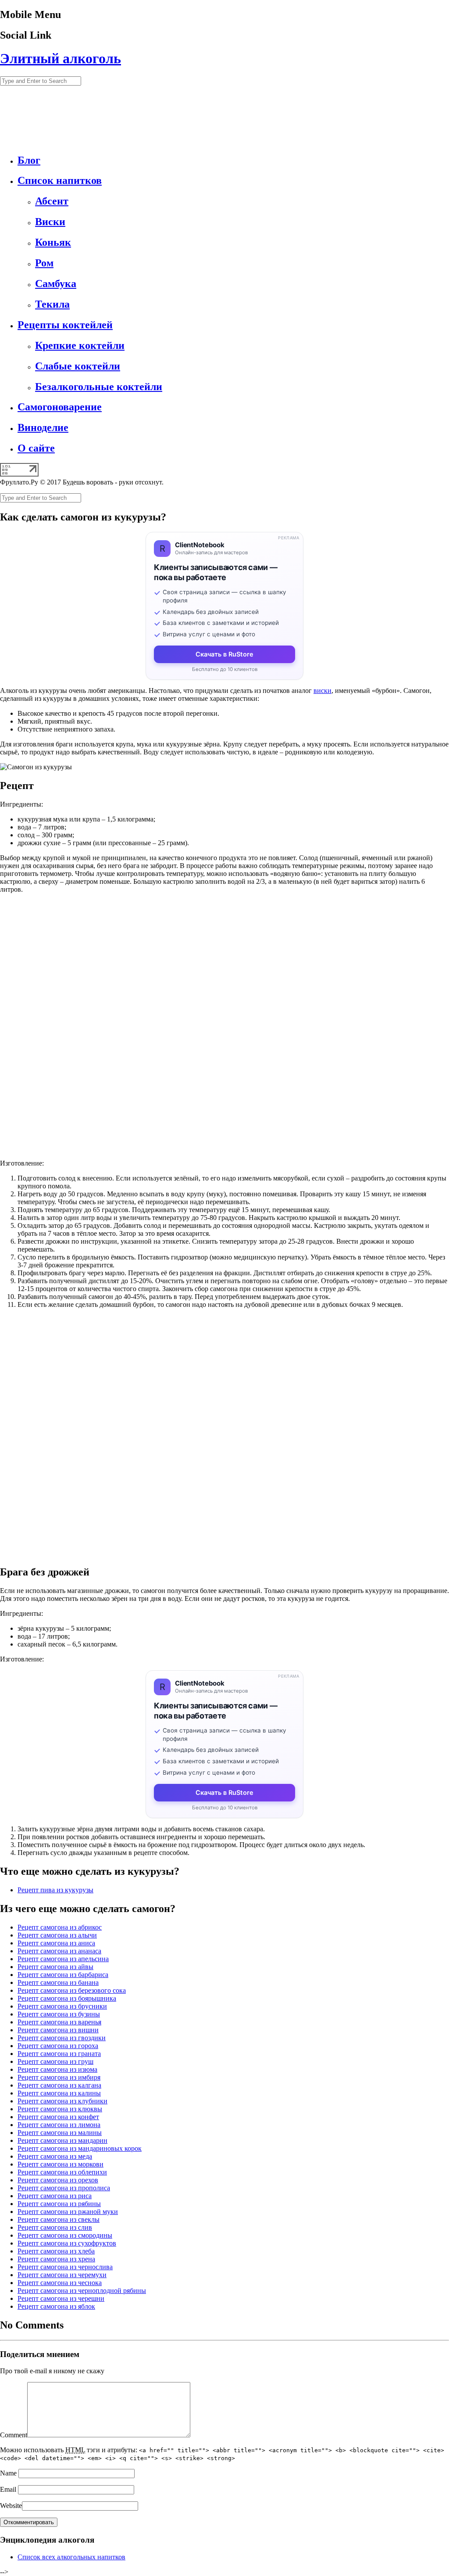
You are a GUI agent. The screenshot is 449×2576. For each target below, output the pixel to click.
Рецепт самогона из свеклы (59, 2219)
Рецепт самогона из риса (55, 2196)
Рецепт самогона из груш (55, 2061)
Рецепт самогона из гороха (58, 2046)
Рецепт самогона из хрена (56, 2259)
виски (322, 691)
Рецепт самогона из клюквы (60, 2109)
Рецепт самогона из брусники (62, 2006)
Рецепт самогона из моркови (61, 2164)
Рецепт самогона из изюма (57, 2069)
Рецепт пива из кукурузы (55, 1890)
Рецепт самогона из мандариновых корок (80, 2148)
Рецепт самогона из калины (59, 2093)
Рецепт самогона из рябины (59, 2204)
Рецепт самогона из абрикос (60, 1927)
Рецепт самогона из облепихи (62, 2172)
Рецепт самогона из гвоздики (62, 2038)
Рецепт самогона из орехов (58, 2180)
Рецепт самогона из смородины (65, 2235)
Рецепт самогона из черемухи (62, 2275)
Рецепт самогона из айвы (55, 1967)
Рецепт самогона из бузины (59, 2014)
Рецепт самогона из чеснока (60, 2283)
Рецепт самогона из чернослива (65, 2267)
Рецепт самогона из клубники (62, 2101)
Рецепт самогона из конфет (58, 2117)
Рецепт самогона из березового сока (72, 1990)
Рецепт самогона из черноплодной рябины (82, 2291)
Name (8, 2473)
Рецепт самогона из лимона (59, 2125)
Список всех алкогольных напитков (71, 2557)
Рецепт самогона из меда (55, 2156)
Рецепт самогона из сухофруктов (67, 2243)
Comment (14, 2435)
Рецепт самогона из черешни (61, 2298)
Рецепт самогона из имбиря (59, 2077)
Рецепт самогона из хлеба (56, 2251)
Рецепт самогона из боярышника (67, 1998)
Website (11, 2506)
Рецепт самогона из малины (60, 2133)
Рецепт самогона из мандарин (62, 2140)
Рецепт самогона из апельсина (63, 1959)
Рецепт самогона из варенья (59, 2022)
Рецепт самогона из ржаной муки (68, 2212)
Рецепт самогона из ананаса (59, 1951)
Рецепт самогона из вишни (58, 2030)
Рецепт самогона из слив (55, 2227)
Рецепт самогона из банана (58, 1982)
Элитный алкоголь (61, 58)
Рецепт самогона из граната (59, 2054)
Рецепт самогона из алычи (57, 1935)
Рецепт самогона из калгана (59, 2085)
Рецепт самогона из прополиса (64, 2188)
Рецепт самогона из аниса (56, 1943)
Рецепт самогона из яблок (56, 2306)
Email (8, 2489)
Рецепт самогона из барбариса (63, 1975)
